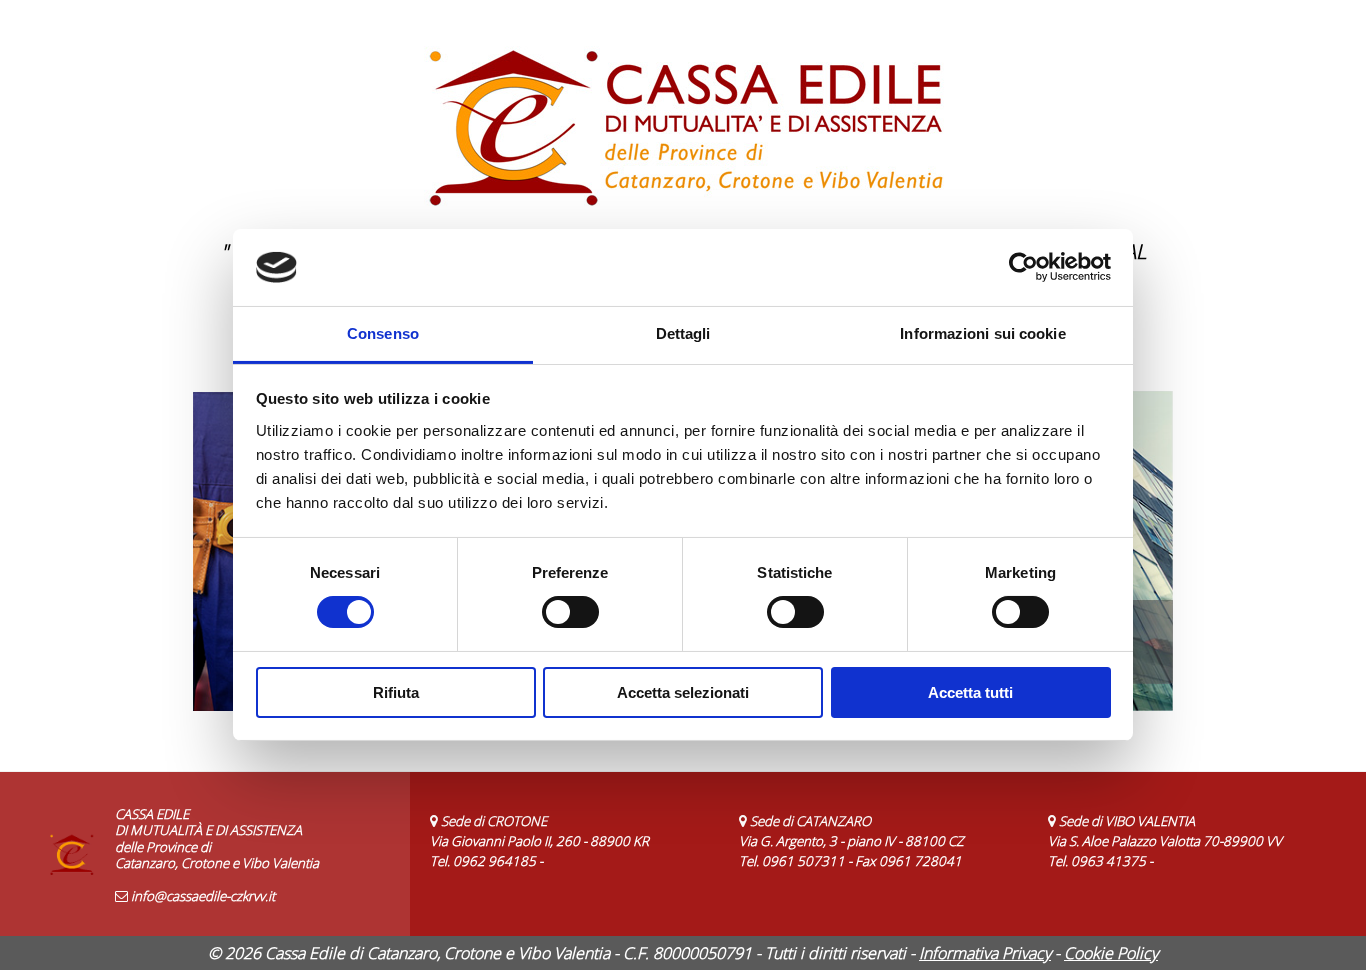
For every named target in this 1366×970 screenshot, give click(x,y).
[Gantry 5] (683, 120)
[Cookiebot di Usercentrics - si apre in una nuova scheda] (1023, 267)
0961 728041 (920, 861)
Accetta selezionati (683, 692)
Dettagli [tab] (683, 333)
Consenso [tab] (383, 333)
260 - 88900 (593, 841)
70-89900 (1233, 841)
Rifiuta (396, 692)
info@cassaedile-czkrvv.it (203, 896)
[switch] (570, 612)
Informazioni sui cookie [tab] (982, 333)
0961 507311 (803, 861)
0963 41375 (1108, 861)
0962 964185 (494, 861)
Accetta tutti (970, 692)
